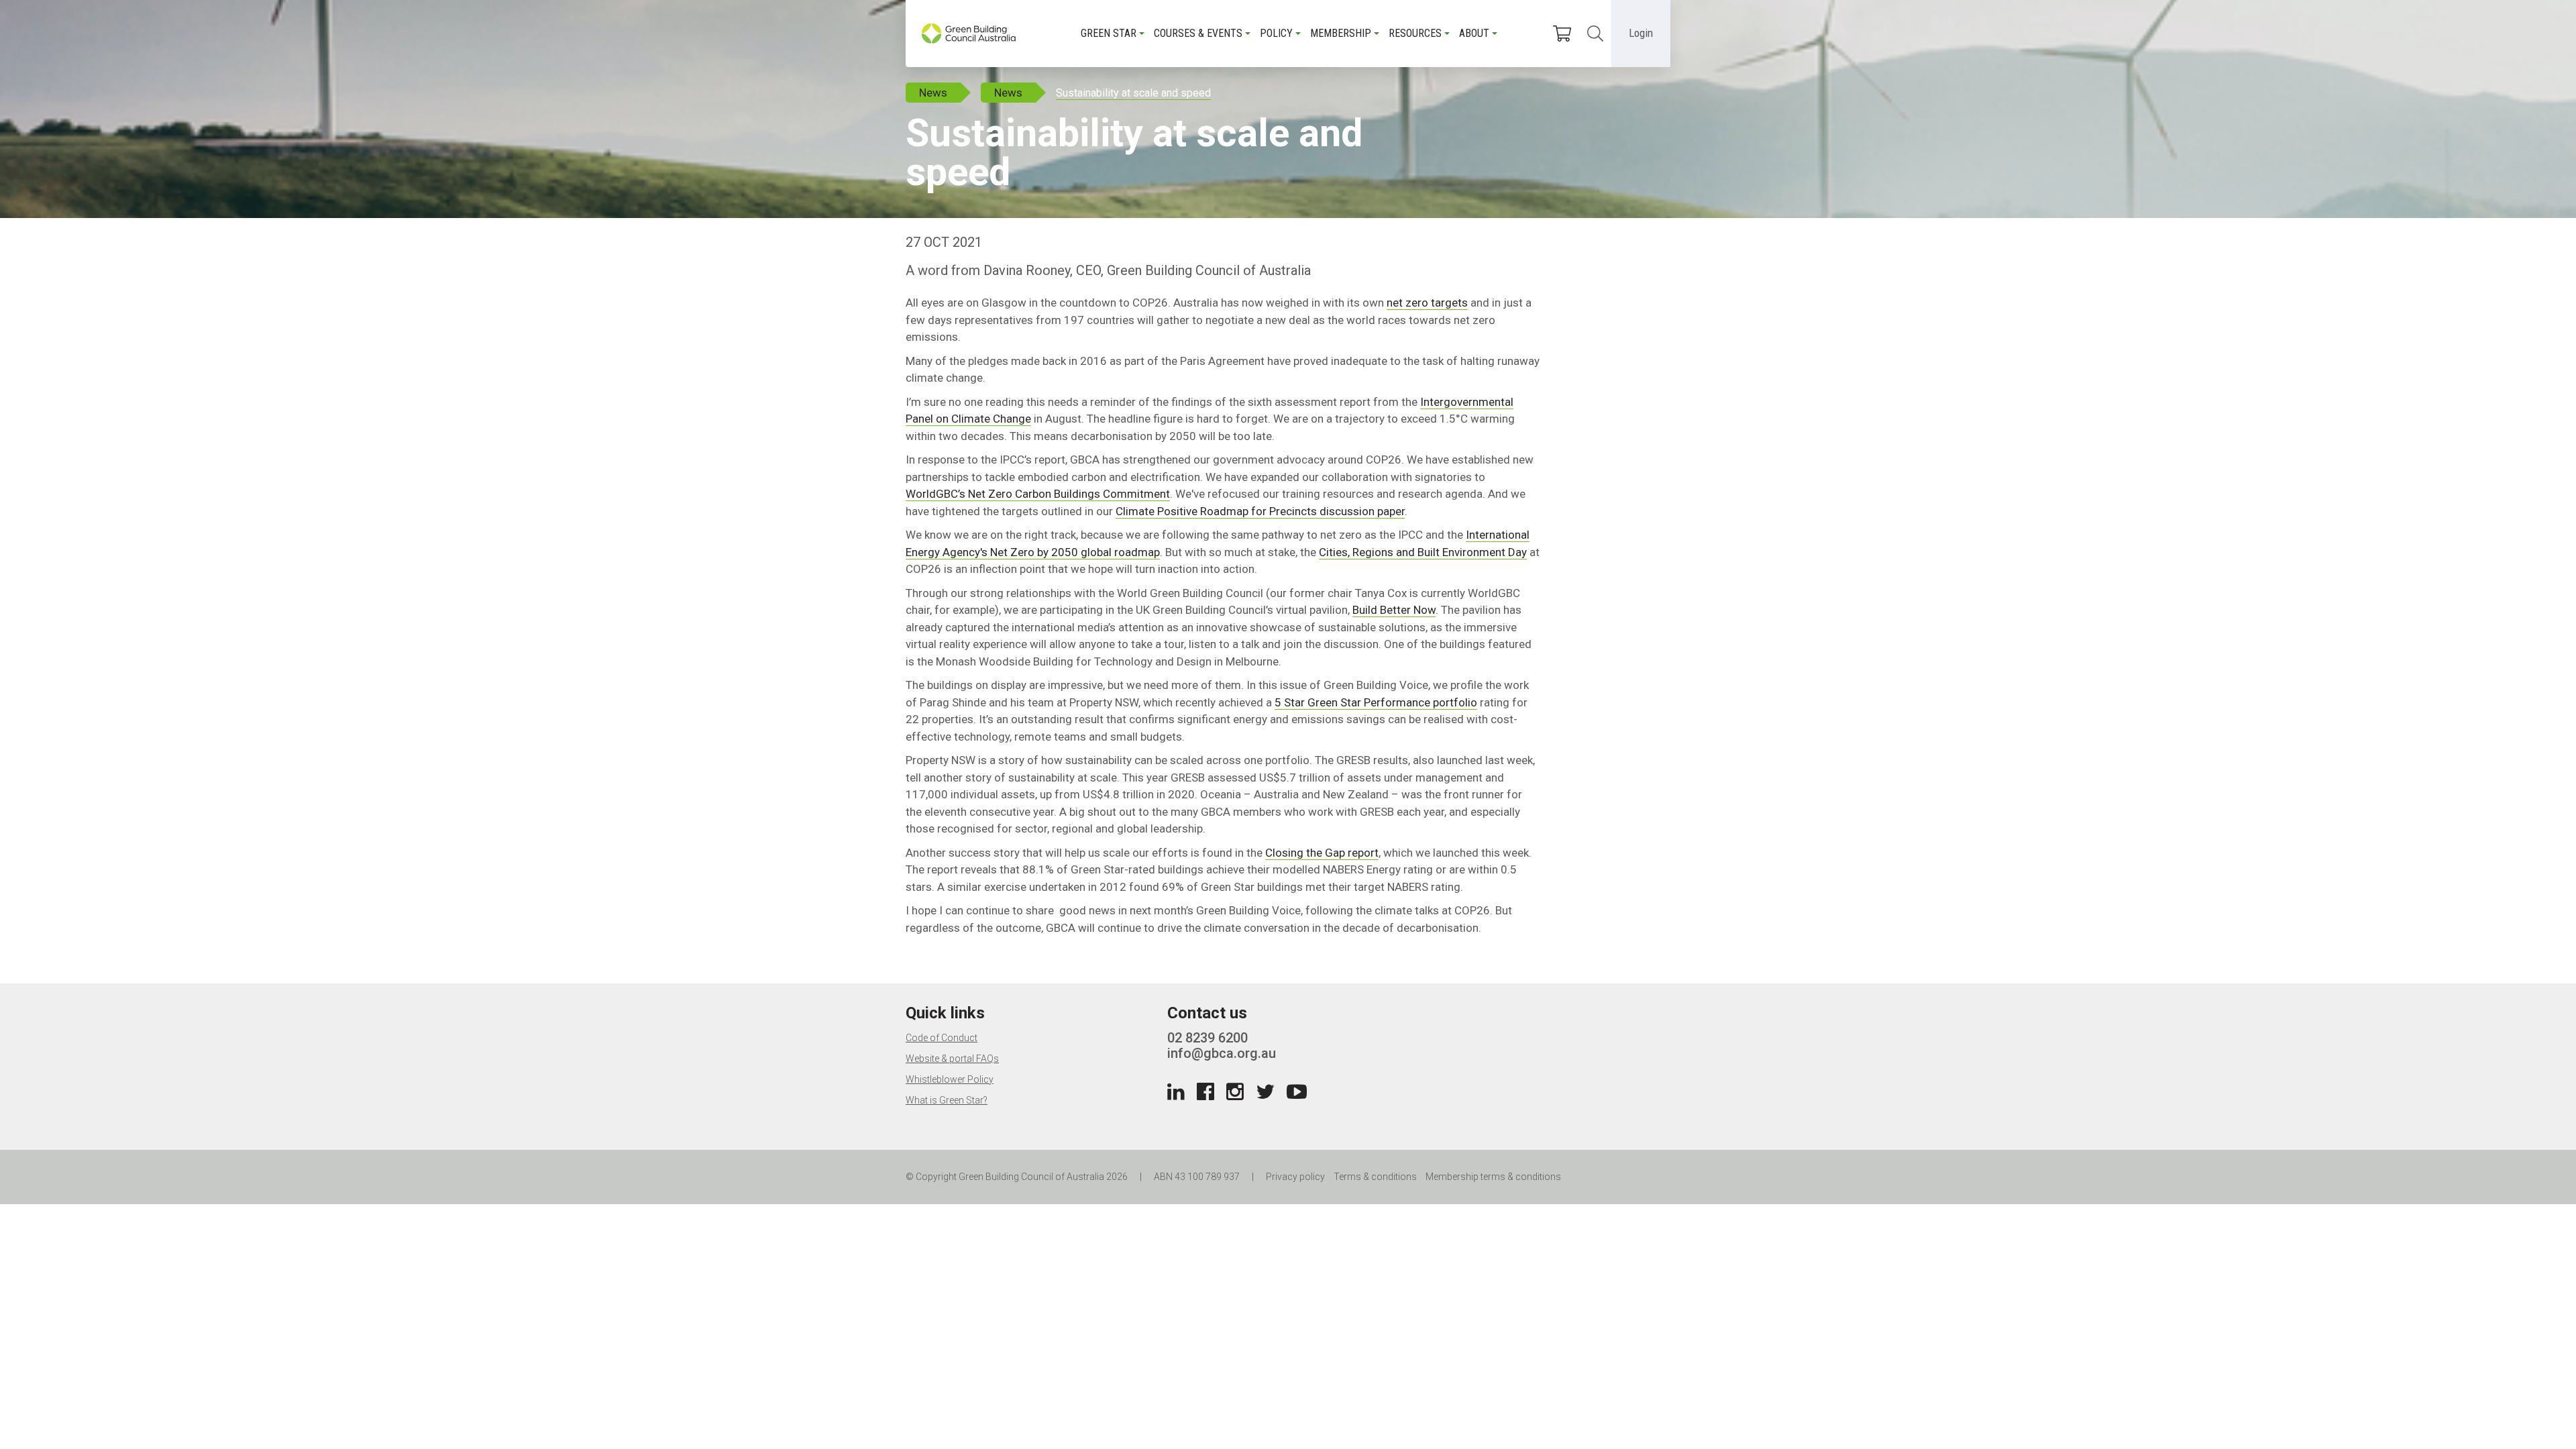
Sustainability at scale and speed (1133, 93)
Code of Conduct (942, 1038)
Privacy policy (1295, 1177)
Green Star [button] (1109, 33)
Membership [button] (1341, 33)
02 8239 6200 (1207, 1038)
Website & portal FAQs (952, 1059)
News (933, 93)
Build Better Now (1394, 610)
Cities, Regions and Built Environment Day (1423, 552)
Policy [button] (1276, 33)
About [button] (1474, 33)
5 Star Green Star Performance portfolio (1376, 702)
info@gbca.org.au (1222, 1053)
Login (1641, 33)
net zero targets (1427, 303)
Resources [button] (1415, 33)
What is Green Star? (947, 1100)
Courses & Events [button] (1198, 33)
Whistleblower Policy (950, 1079)
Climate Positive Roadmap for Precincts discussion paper (1260, 511)
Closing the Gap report (1322, 853)
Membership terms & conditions (1493, 1177)
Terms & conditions (1375, 1177)
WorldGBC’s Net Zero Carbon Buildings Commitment (1038, 494)
